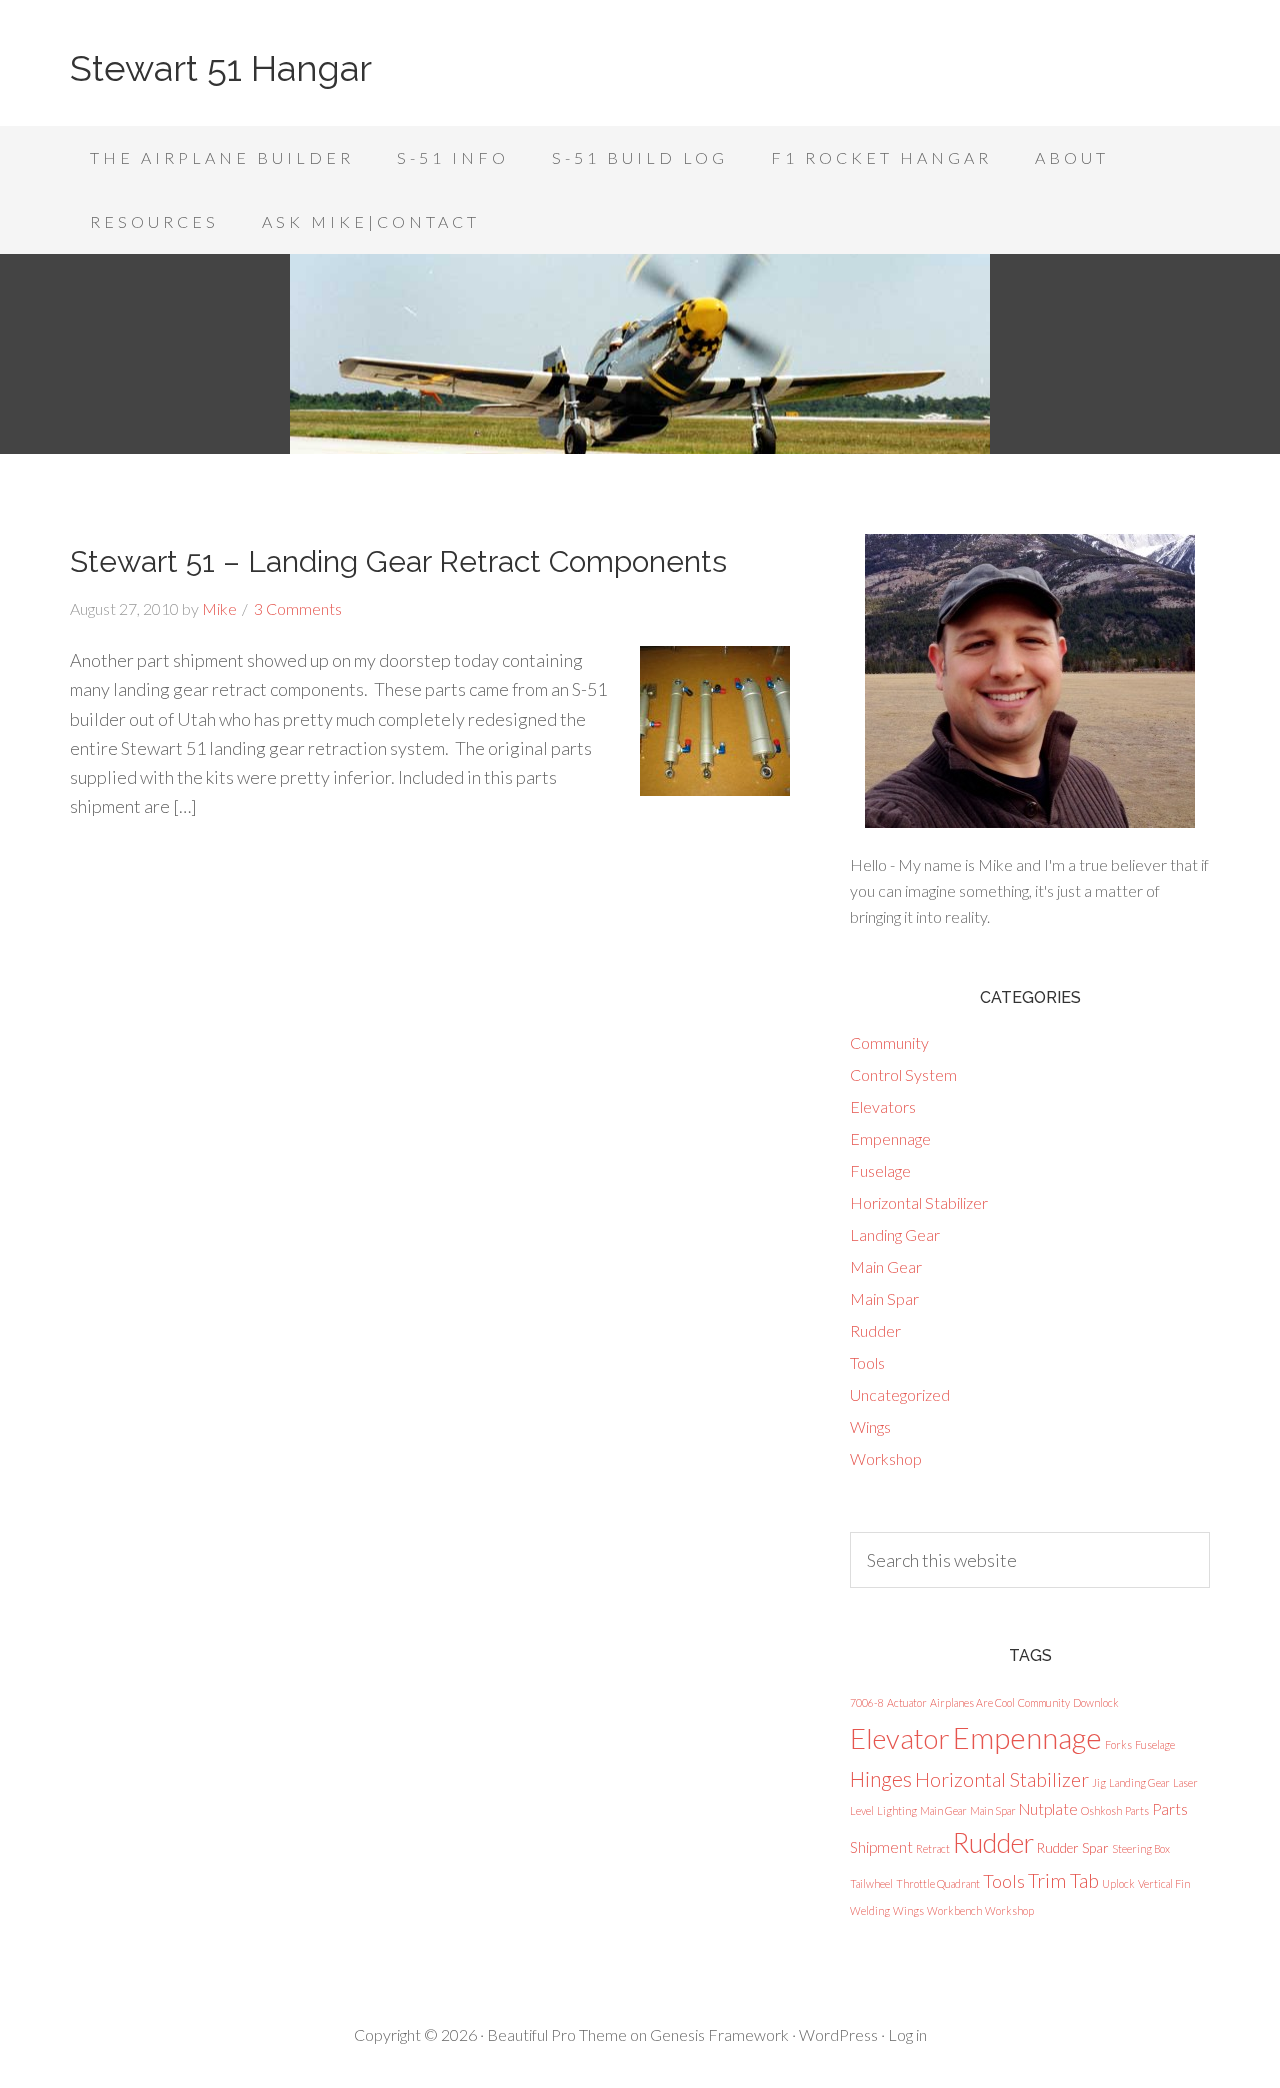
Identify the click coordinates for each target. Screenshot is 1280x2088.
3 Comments (298, 608)
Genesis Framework (719, 2034)
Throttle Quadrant (938, 1883)
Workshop (886, 1458)
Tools (867, 1362)
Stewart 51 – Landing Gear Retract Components (398, 561)
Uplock (1118, 1883)
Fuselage (880, 1170)
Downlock (1096, 1702)
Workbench (954, 1910)
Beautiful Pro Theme (557, 2034)
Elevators (883, 1106)
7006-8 (867, 1702)
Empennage (890, 1138)
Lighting (897, 1810)
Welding (870, 1910)
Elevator (900, 1738)
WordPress (838, 2034)
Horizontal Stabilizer (919, 1202)
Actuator (907, 1702)
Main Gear (886, 1266)
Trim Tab (1063, 1880)
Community (889, 1042)
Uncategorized (900, 1394)
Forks (1118, 1744)
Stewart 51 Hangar (221, 68)
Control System (903, 1074)
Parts (1137, 1810)
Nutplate (1048, 1809)
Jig (1099, 1782)
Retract (933, 1848)
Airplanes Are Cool (972, 1702)
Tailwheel (871, 1883)
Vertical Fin (1164, 1883)
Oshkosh (1101, 1810)
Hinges (881, 1778)
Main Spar (884, 1298)
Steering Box (1141, 1848)
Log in (907, 2034)
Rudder (875, 1330)
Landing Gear (895, 1234)
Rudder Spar (1073, 1848)
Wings (870, 1426)
